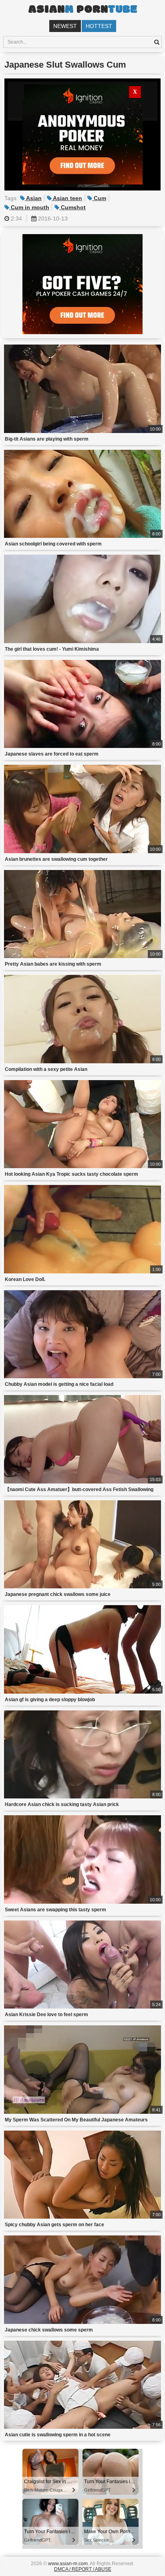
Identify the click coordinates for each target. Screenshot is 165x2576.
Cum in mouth (29, 207)
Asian (33, 198)
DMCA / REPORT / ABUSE (83, 2569)
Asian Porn (82, 10)
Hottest (99, 26)
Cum (99, 198)
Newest (65, 26)
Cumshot (72, 207)
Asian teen (67, 198)
